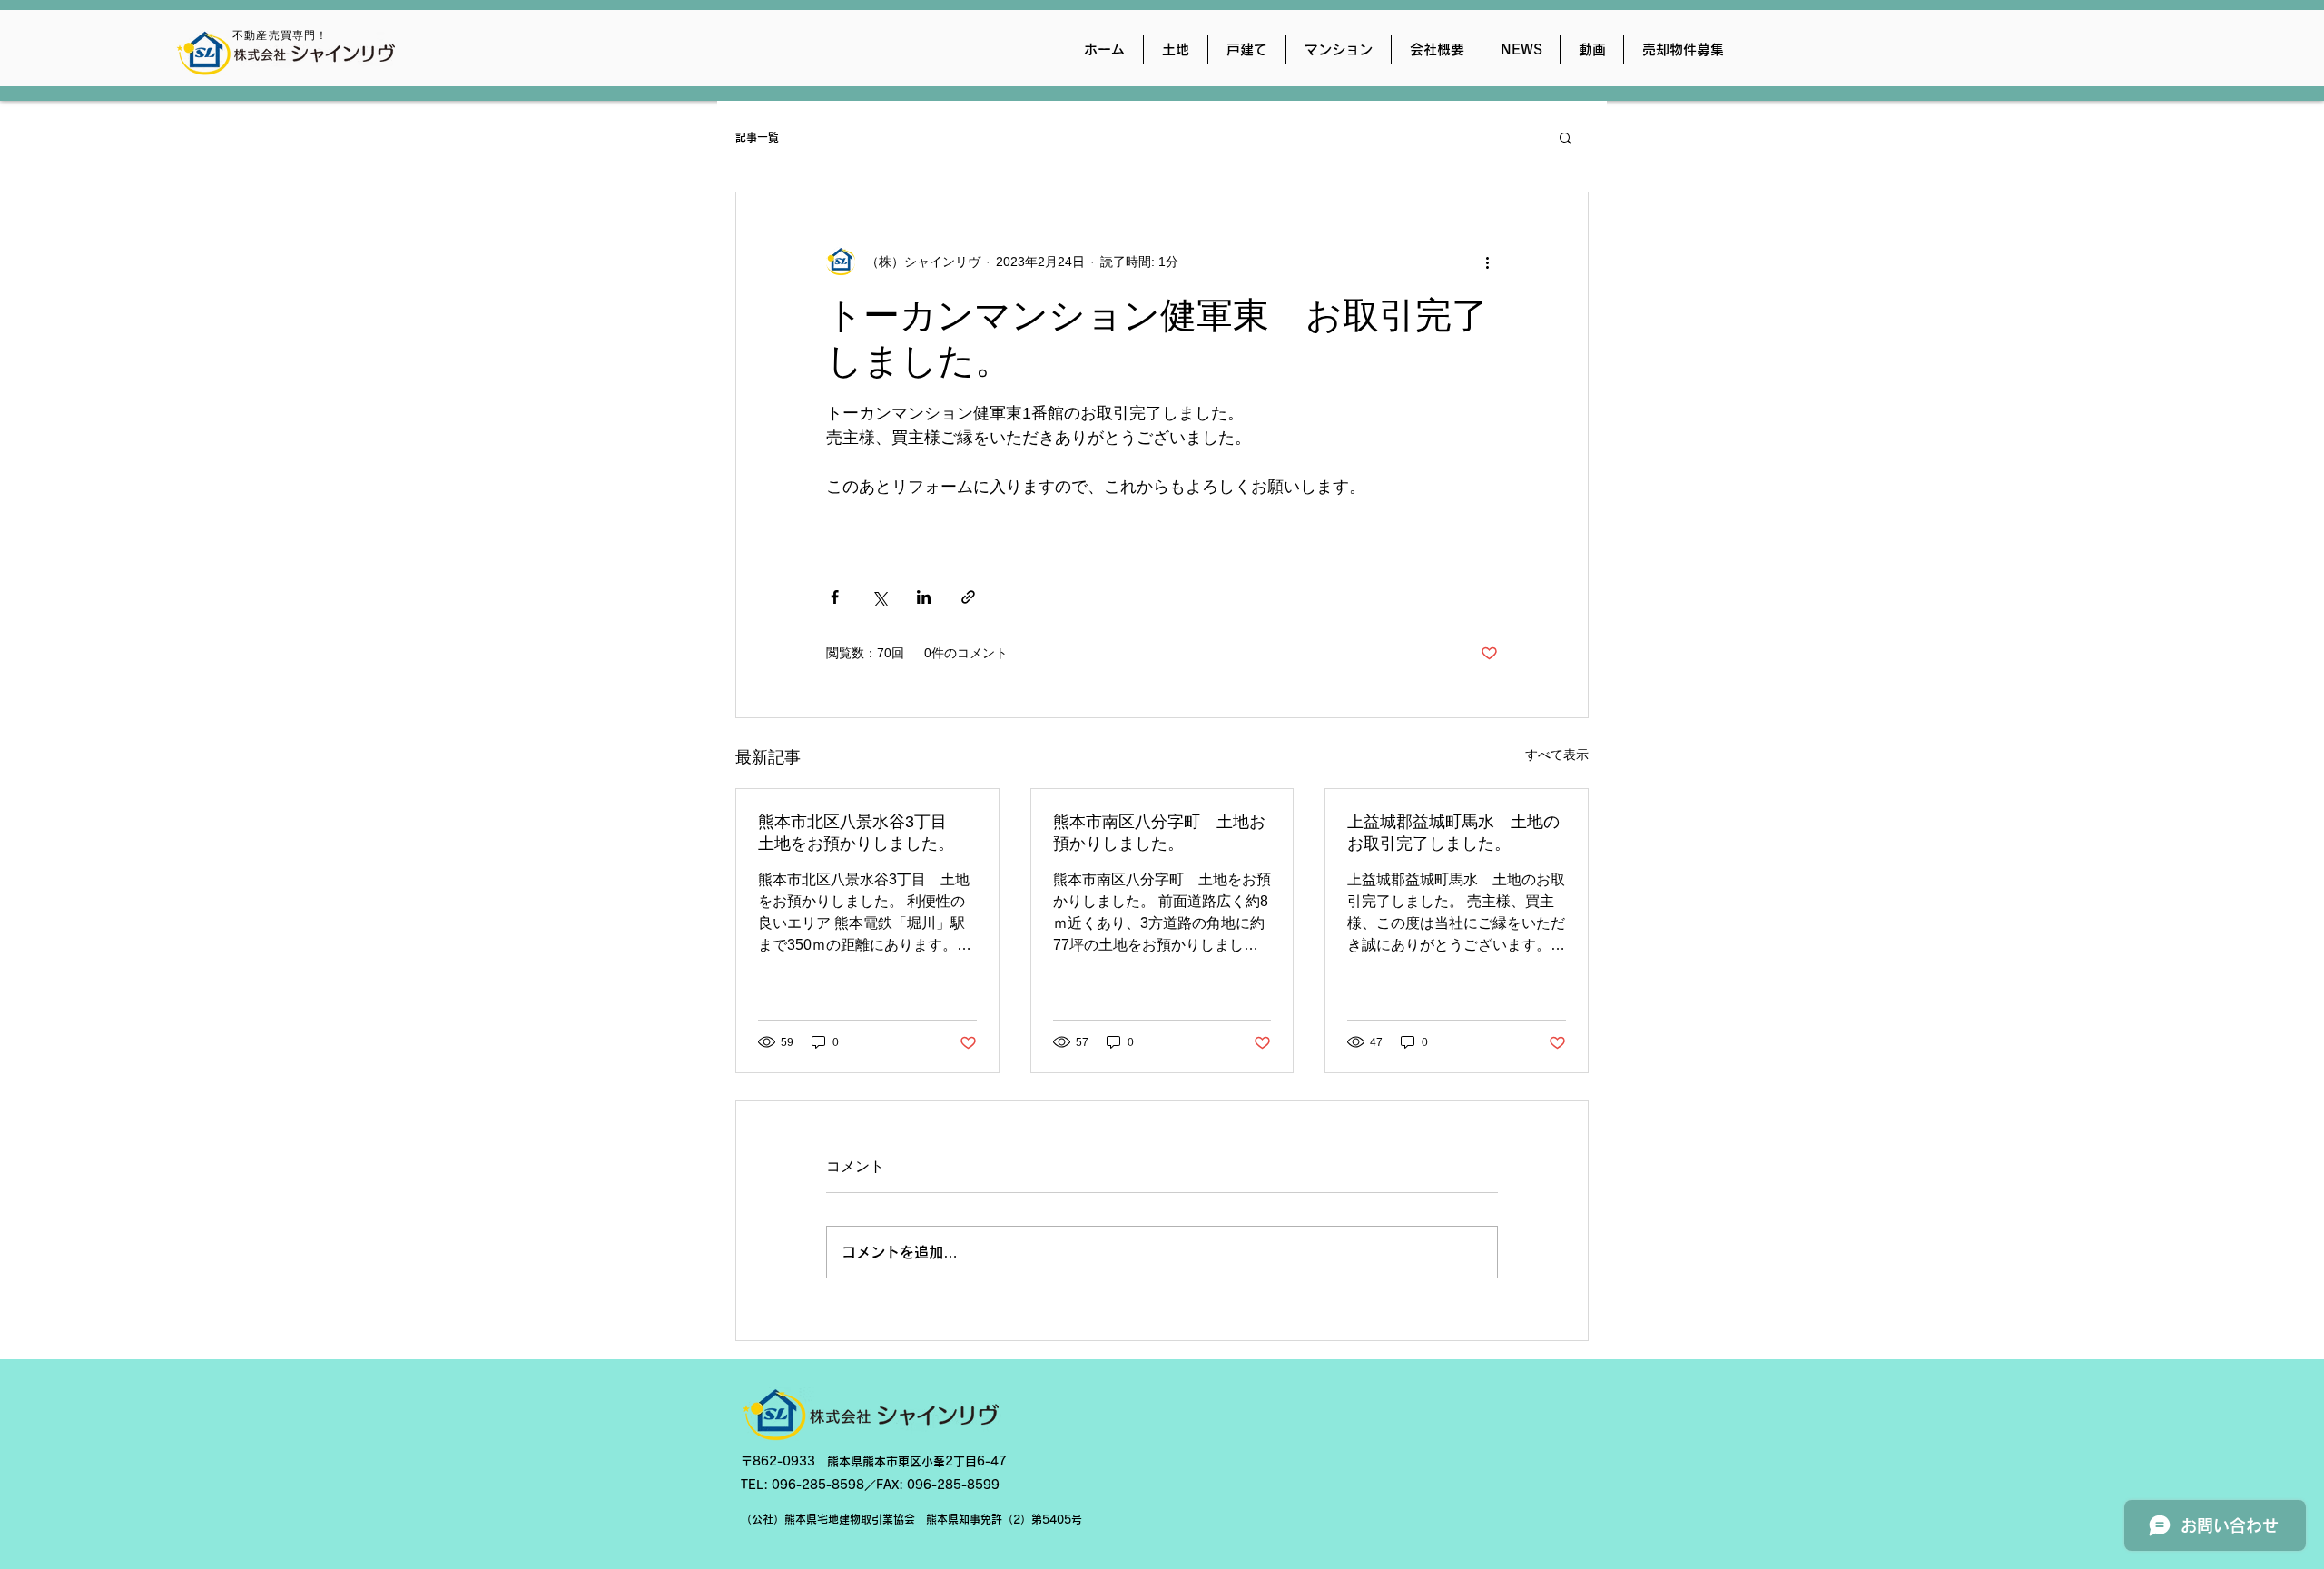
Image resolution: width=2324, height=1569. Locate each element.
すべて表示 (1557, 755)
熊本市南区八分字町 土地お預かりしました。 (1159, 833)
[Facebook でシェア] (835, 597)
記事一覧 (757, 137)
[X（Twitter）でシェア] (879, 597)
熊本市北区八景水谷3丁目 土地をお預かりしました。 (861, 833)
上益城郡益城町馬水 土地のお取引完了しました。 (1453, 833)
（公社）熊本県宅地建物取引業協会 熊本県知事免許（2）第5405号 (911, 1519)
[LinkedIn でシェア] (924, 597)
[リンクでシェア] (968, 597)
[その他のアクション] (1487, 261)
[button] (1566, 137)
